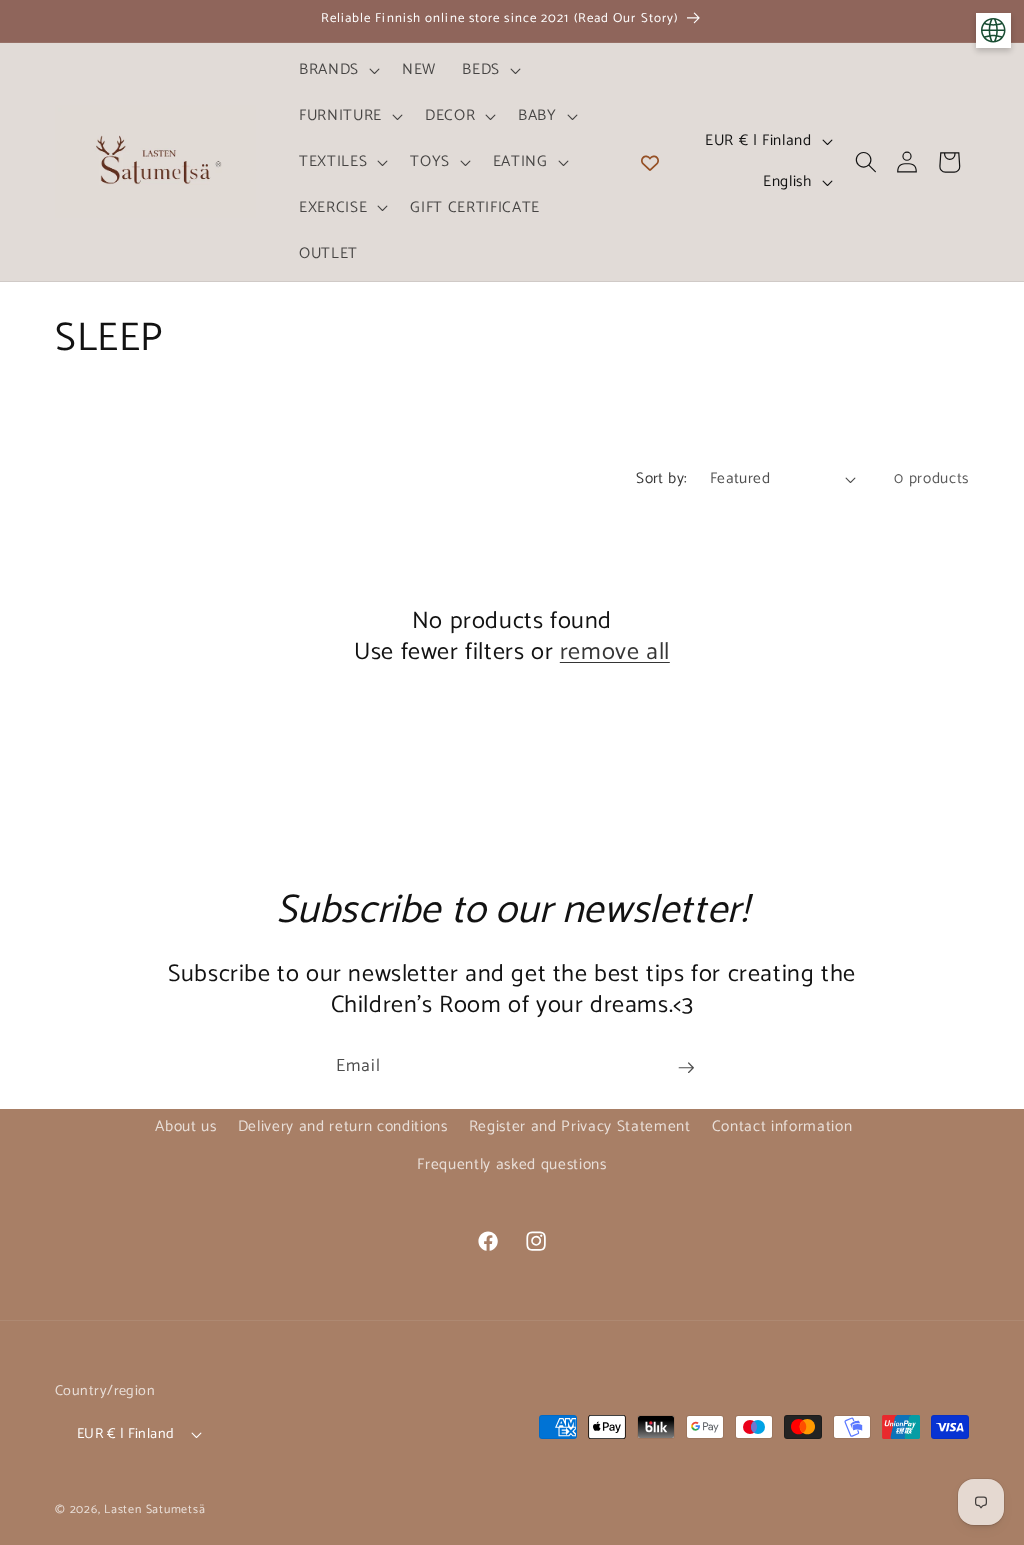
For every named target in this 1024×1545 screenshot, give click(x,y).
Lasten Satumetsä (154, 1510)
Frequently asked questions (511, 1164)
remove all (615, 652)
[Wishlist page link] (650, 162)
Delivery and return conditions (343, 1126)
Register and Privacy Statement (580, 1126)
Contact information (782, 1126)
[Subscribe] (686, 1068)
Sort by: (662, 478)
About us (185, 1126)
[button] (337, 70)
